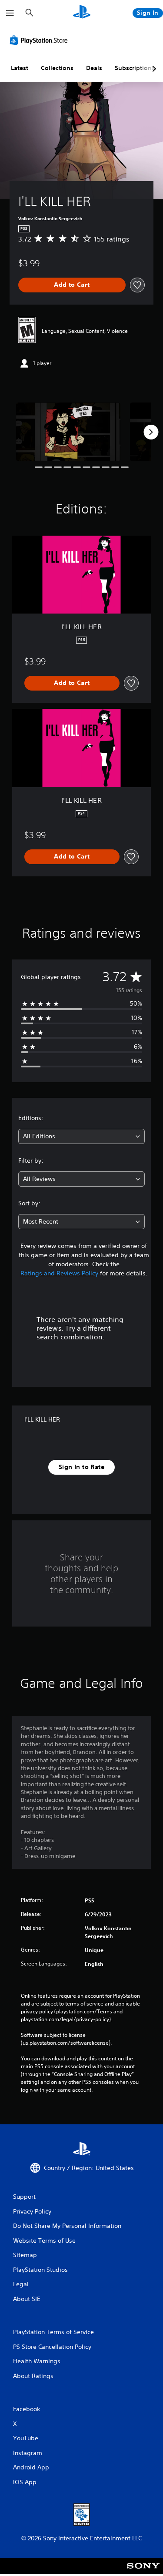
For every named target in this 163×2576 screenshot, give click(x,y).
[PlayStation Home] (82, 13)
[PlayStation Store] (40, 40)
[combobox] (81, 1136)
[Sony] (143, 2572)
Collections (57, 68)
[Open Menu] (10, 13)
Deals (94, 68)
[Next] (151, 432)
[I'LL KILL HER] (68, 432)
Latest (20, 68)
